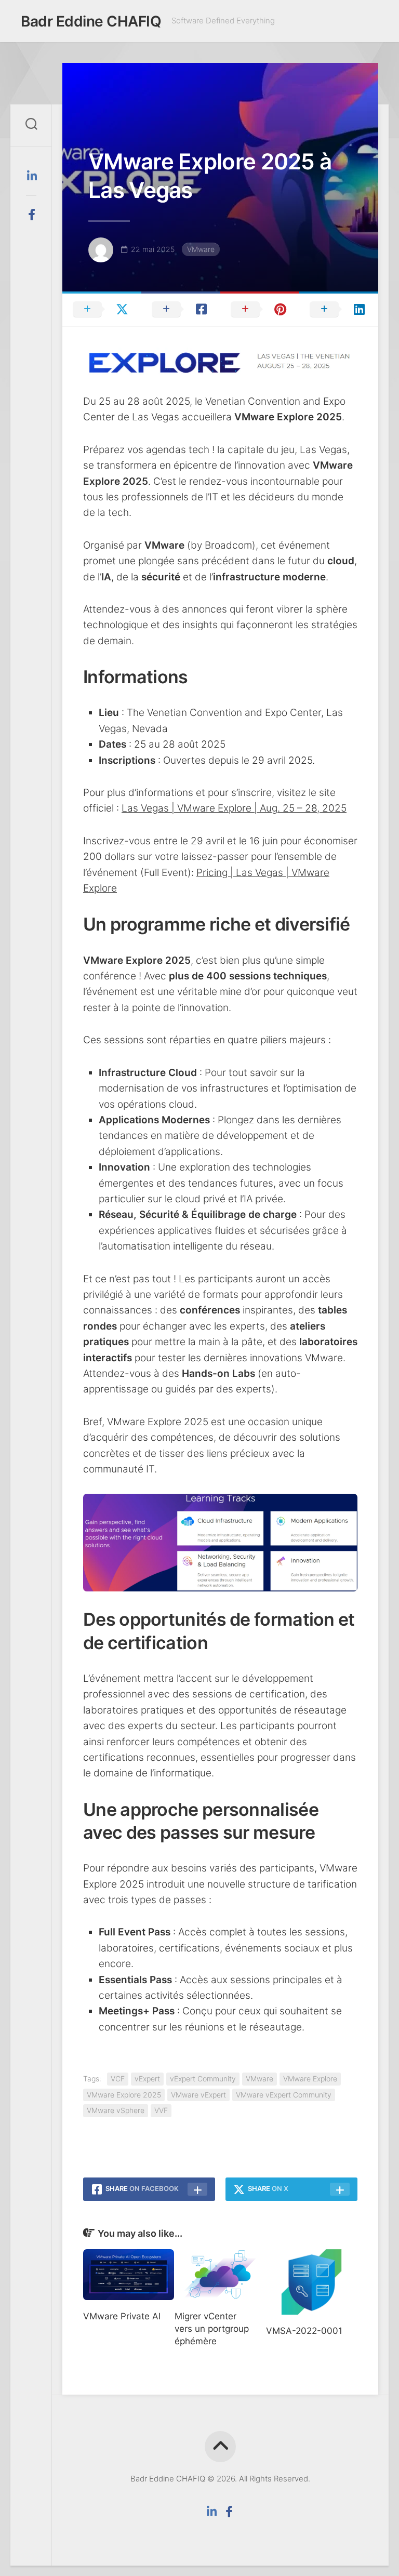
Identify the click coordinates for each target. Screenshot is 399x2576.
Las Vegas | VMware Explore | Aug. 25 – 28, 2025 (234, 808)
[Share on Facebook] (181, 309)
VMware (201, 249)
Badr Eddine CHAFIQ (91, 21)
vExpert (147, 2079)
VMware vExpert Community (284, 2095)
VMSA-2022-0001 (304, 2331)
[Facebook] (31, 215)
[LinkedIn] (31, 176)
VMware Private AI (122, 2316)
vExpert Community (203, 2079)
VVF (161, 2110)
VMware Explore (310, 2079)
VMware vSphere (116, 2110)
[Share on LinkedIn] (339, 309)
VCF (118, 2079)
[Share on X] (102, 309)
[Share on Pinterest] (260, 309)
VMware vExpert (198, 2095)
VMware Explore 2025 (124, 2095)
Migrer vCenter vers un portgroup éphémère (212, 2329)
